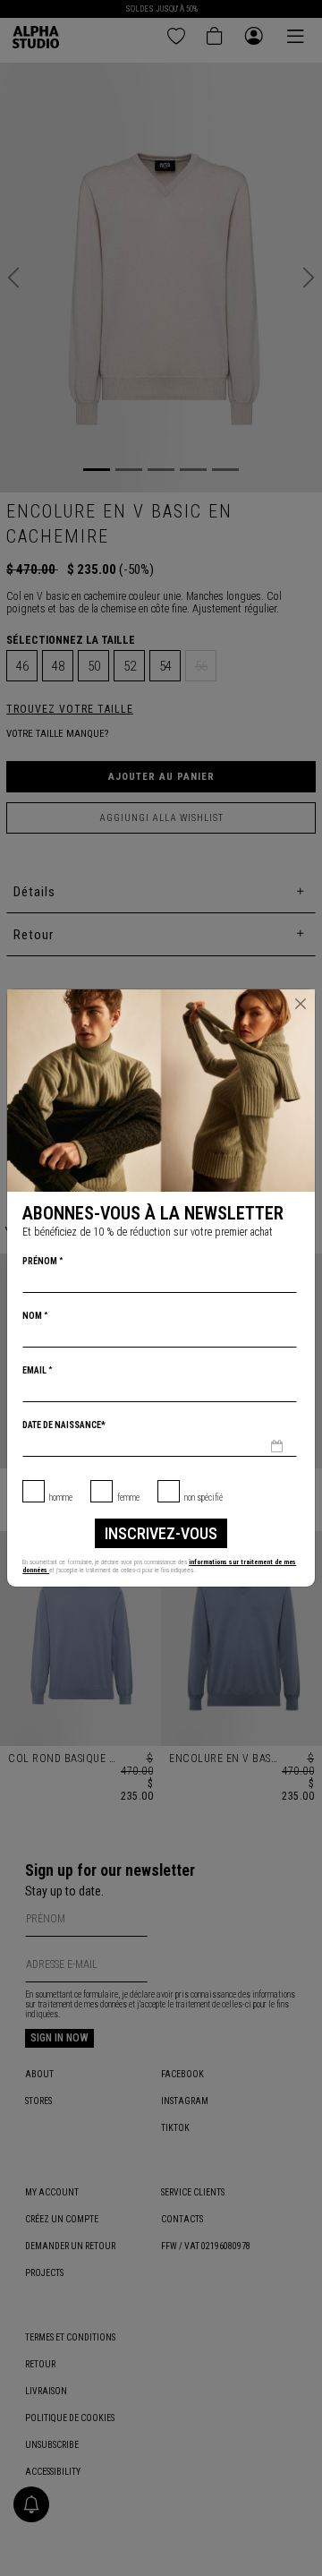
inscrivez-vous (161, 1533)
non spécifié (203, 1498)
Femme (128, 1498)
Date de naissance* (64, 1425)
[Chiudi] (301, 1004)
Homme (61, 1498)
